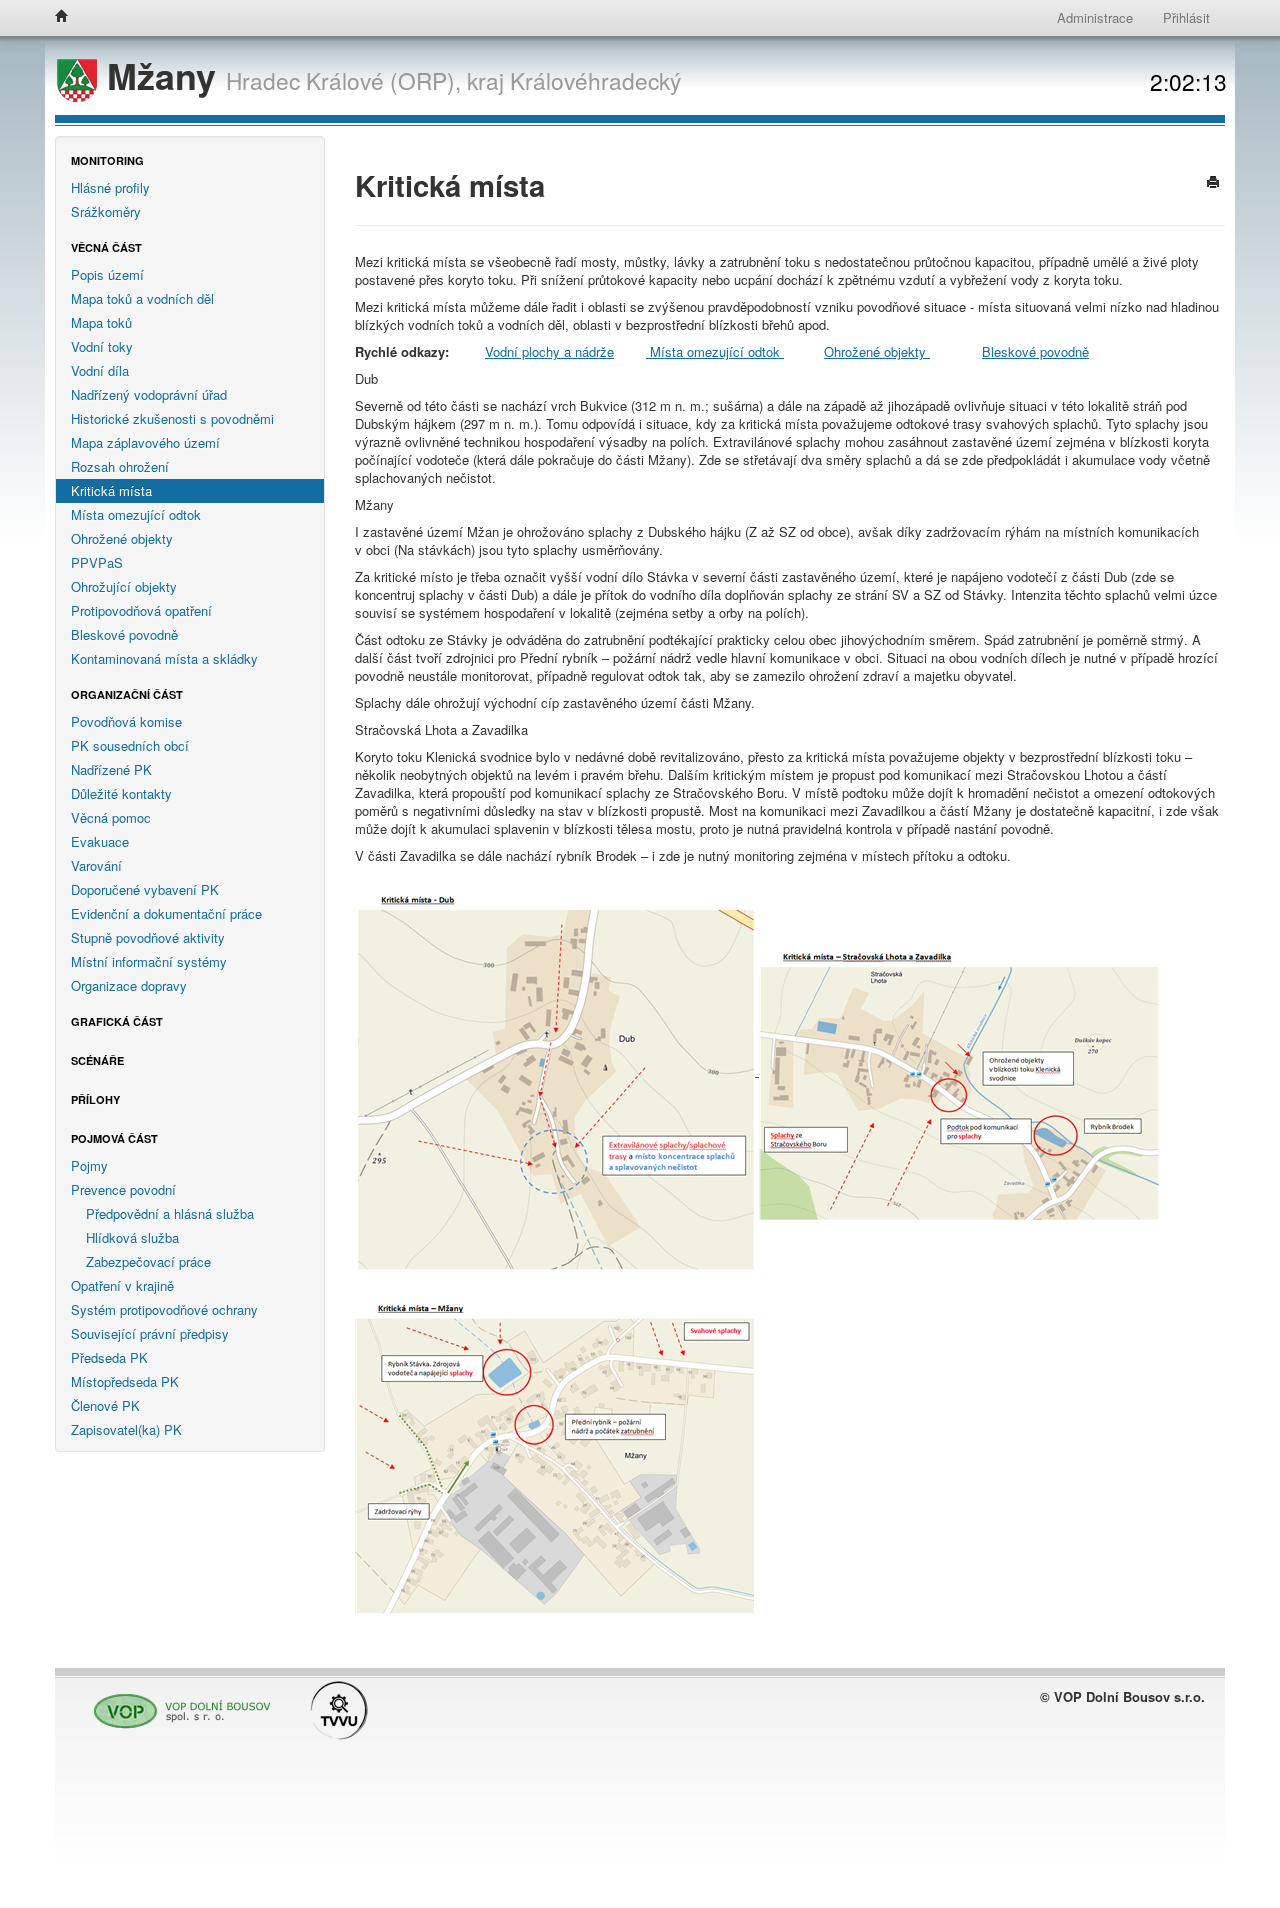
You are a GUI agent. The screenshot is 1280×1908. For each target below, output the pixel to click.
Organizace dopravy (129, 985)
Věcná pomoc (111, 817)
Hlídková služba (132, 1237)
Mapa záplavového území (145, 442)
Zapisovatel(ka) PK (126, 1429)
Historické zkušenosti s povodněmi (172, 418)
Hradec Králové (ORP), (343, 80)
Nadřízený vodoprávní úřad (149, 394)
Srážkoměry (106, 211)
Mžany (161, 75)
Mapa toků (101, 322)
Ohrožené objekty (122, 538)
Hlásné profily (110, 187)
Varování (96, 865)
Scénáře (97, 1060)
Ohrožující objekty (124, 586)
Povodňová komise (126, 721)
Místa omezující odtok (136, 514)
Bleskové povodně (124, 634)
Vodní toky (102, 346)
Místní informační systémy (149, 961)
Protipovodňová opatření (141, 610)
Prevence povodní (123, 1189)
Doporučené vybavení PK (145, 889)
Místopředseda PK (125, 1381)
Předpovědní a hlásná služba (170, 1213)
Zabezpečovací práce (148, 1261)
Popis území (107, 274)
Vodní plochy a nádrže (549, 351)
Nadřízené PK (111, 769)
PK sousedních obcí (130, 745)
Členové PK (105, 1405)
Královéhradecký (595, 80)
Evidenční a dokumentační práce (166, 913)
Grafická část (117, 1021)
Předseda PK (109, 1357)
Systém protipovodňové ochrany (164, 1309)
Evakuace (100, 841)
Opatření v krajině (122, 1285)
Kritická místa (111, 490)
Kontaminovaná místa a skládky (164, 658)
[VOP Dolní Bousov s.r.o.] (177, 1702)
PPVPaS (97, 562)
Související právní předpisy (150, 1333)
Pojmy (89, 1165)
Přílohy (95, 1099)
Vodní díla (100, 370)
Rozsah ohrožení (120, 466)
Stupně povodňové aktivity (148, 937)
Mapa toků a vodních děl (142, 298)
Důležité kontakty (121, 793)
